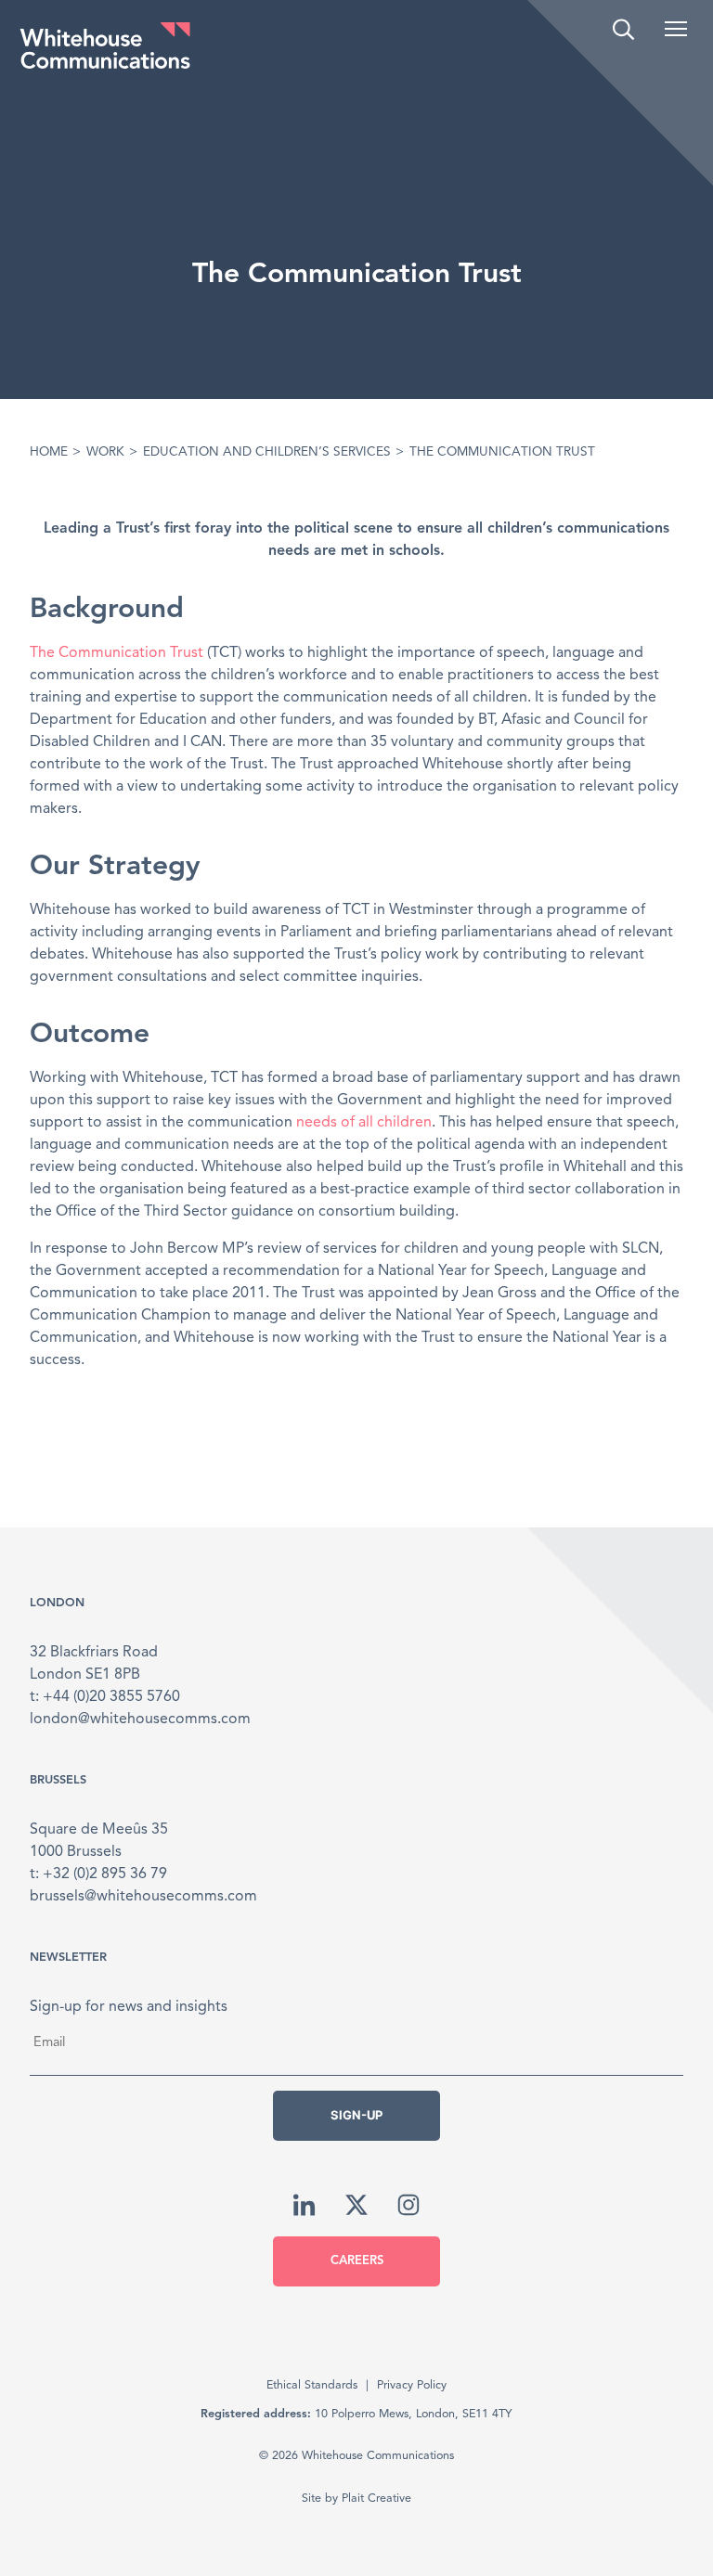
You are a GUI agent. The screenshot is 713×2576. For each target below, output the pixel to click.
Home (49, 452)
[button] (676, 29)
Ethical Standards (312, 2385)
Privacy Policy (412, 2385)
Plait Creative (376, 2499)
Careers (357, 2261)
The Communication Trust (117, 653)
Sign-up (356, 2115)
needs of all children (364, 1123)
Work (105, 452)
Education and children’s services (267, 452)
